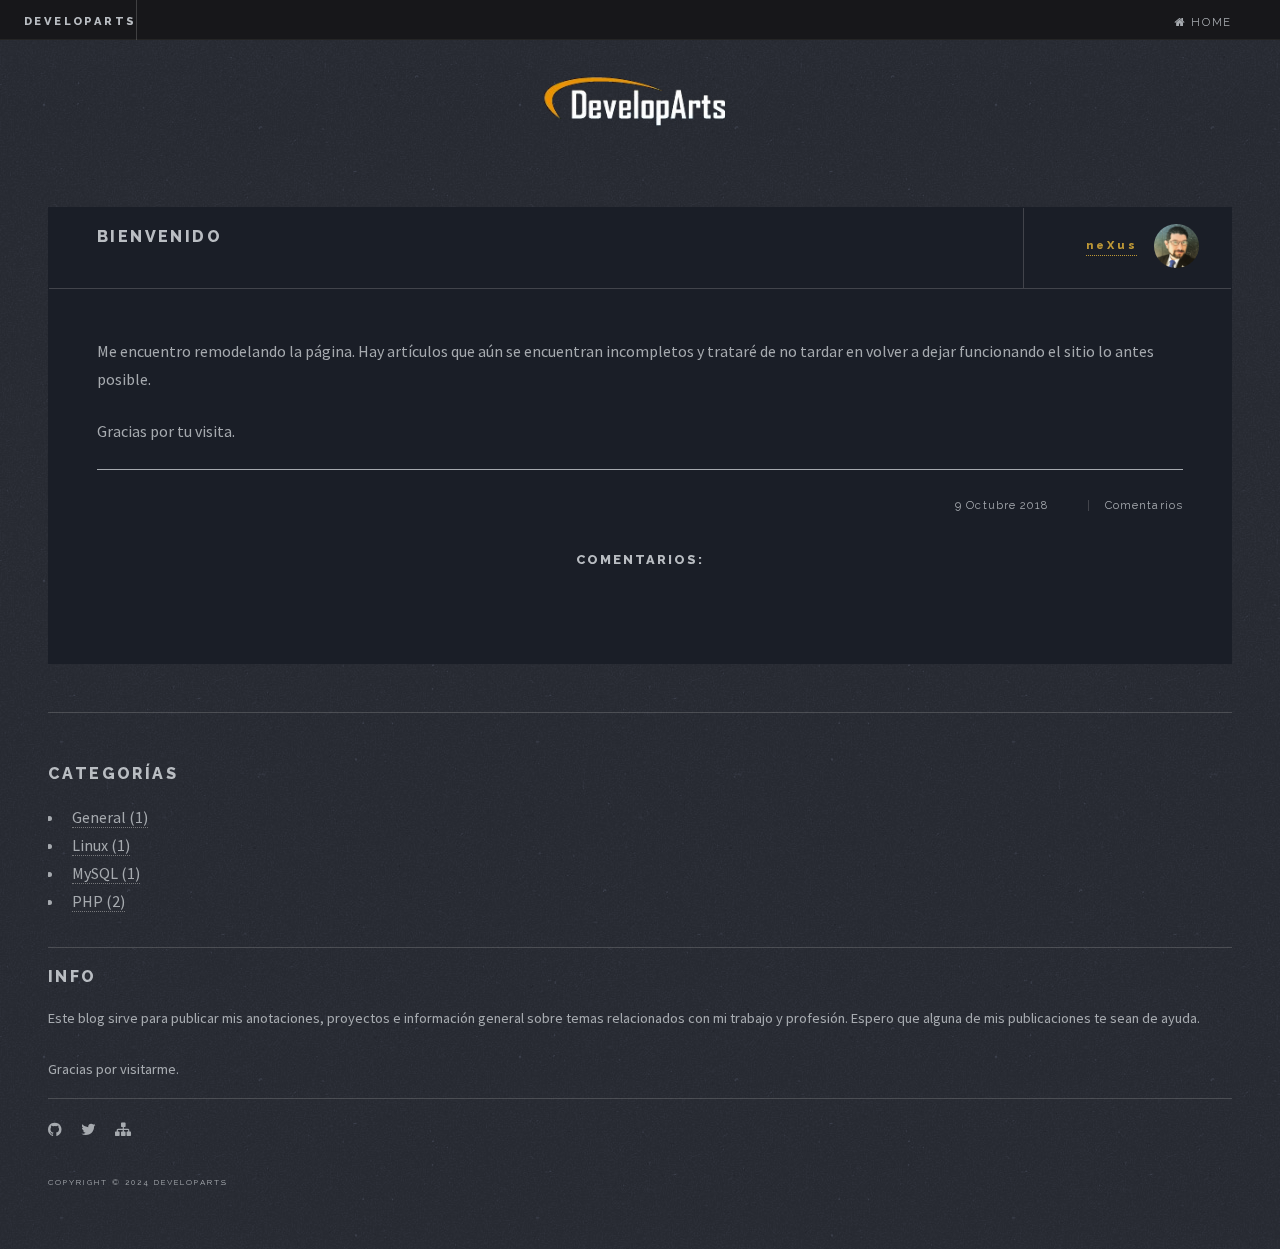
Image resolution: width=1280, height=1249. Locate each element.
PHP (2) (98, 901)
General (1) (110, 817)
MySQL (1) (106, 873)
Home (1209, 22)
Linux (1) (101, 845)
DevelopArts (80, 21)
